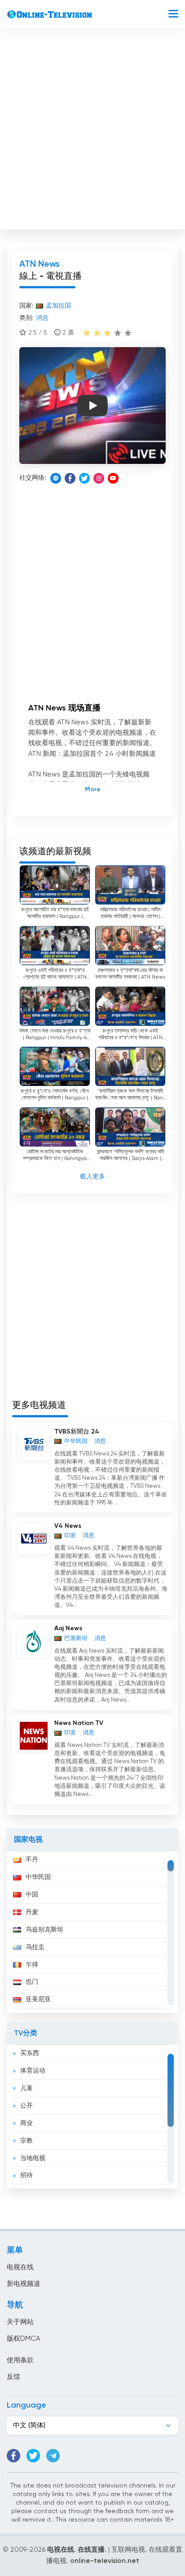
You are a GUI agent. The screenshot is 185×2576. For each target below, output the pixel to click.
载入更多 (92, 1177)
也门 (32, 1982)
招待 (26, 2175)
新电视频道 (24, 2284)
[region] (92, 1932)
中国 (32, 1895)
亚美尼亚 (38, 1999)
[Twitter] (84, 478)
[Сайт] (56, 478)
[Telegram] (53, 2456)
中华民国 (38, 1877)
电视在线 (20, 2267)
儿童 (26, 2088)
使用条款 (20, 2360)
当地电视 (33, 2158)
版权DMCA (23, 2339)
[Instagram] (99, 478)
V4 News (68, 1526)
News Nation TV (79, 1723)
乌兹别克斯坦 (44, 1930)
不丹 (32, 1860)
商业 (26, 2123)
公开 (26, 2106)
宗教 (26, 2141)
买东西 (30, 2053)
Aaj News (68, 1628)
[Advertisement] (92, 131)
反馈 (13, 2377)
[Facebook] (70, 478)
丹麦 (32, 1912)
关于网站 (20, 2322)
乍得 (32, 1965)
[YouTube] (113, 478)
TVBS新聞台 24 (77, 1432)
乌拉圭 (35, 1947)
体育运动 (33, 2071)
